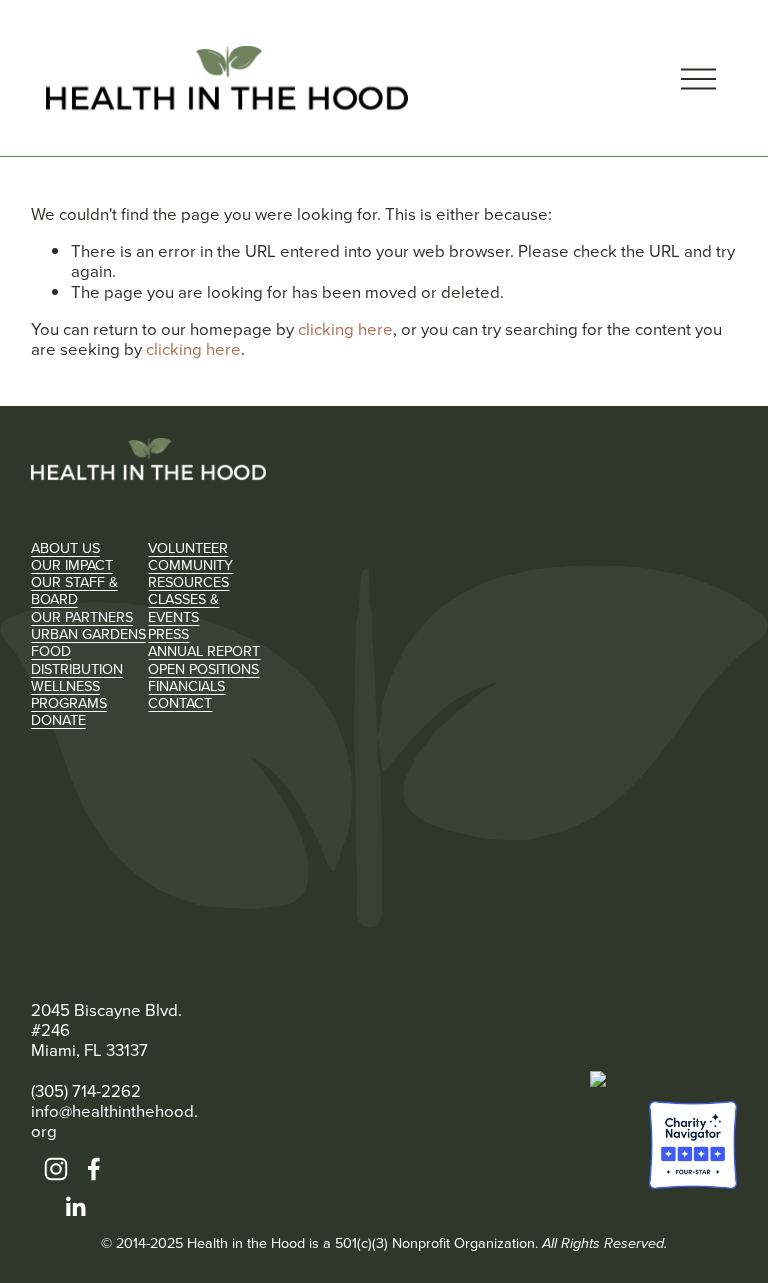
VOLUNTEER (188, 547)
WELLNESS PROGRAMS (69, 694)
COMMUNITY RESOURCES (190, 573)
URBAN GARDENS (88, 633)
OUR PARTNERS (82, 616)
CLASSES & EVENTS (183, 607)
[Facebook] (94, 1169)
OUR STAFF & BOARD (74, 590)
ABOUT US (65, 547)
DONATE (58, 719)
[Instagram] (56, 1169)
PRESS (168, 633)
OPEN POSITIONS (203, 668)
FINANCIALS (186, 685)
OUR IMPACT (72, 564)
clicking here (345, 328)
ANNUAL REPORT (204, 650)
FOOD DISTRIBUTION (77, 659)
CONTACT (180, 702)
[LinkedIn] (75, 1207)
